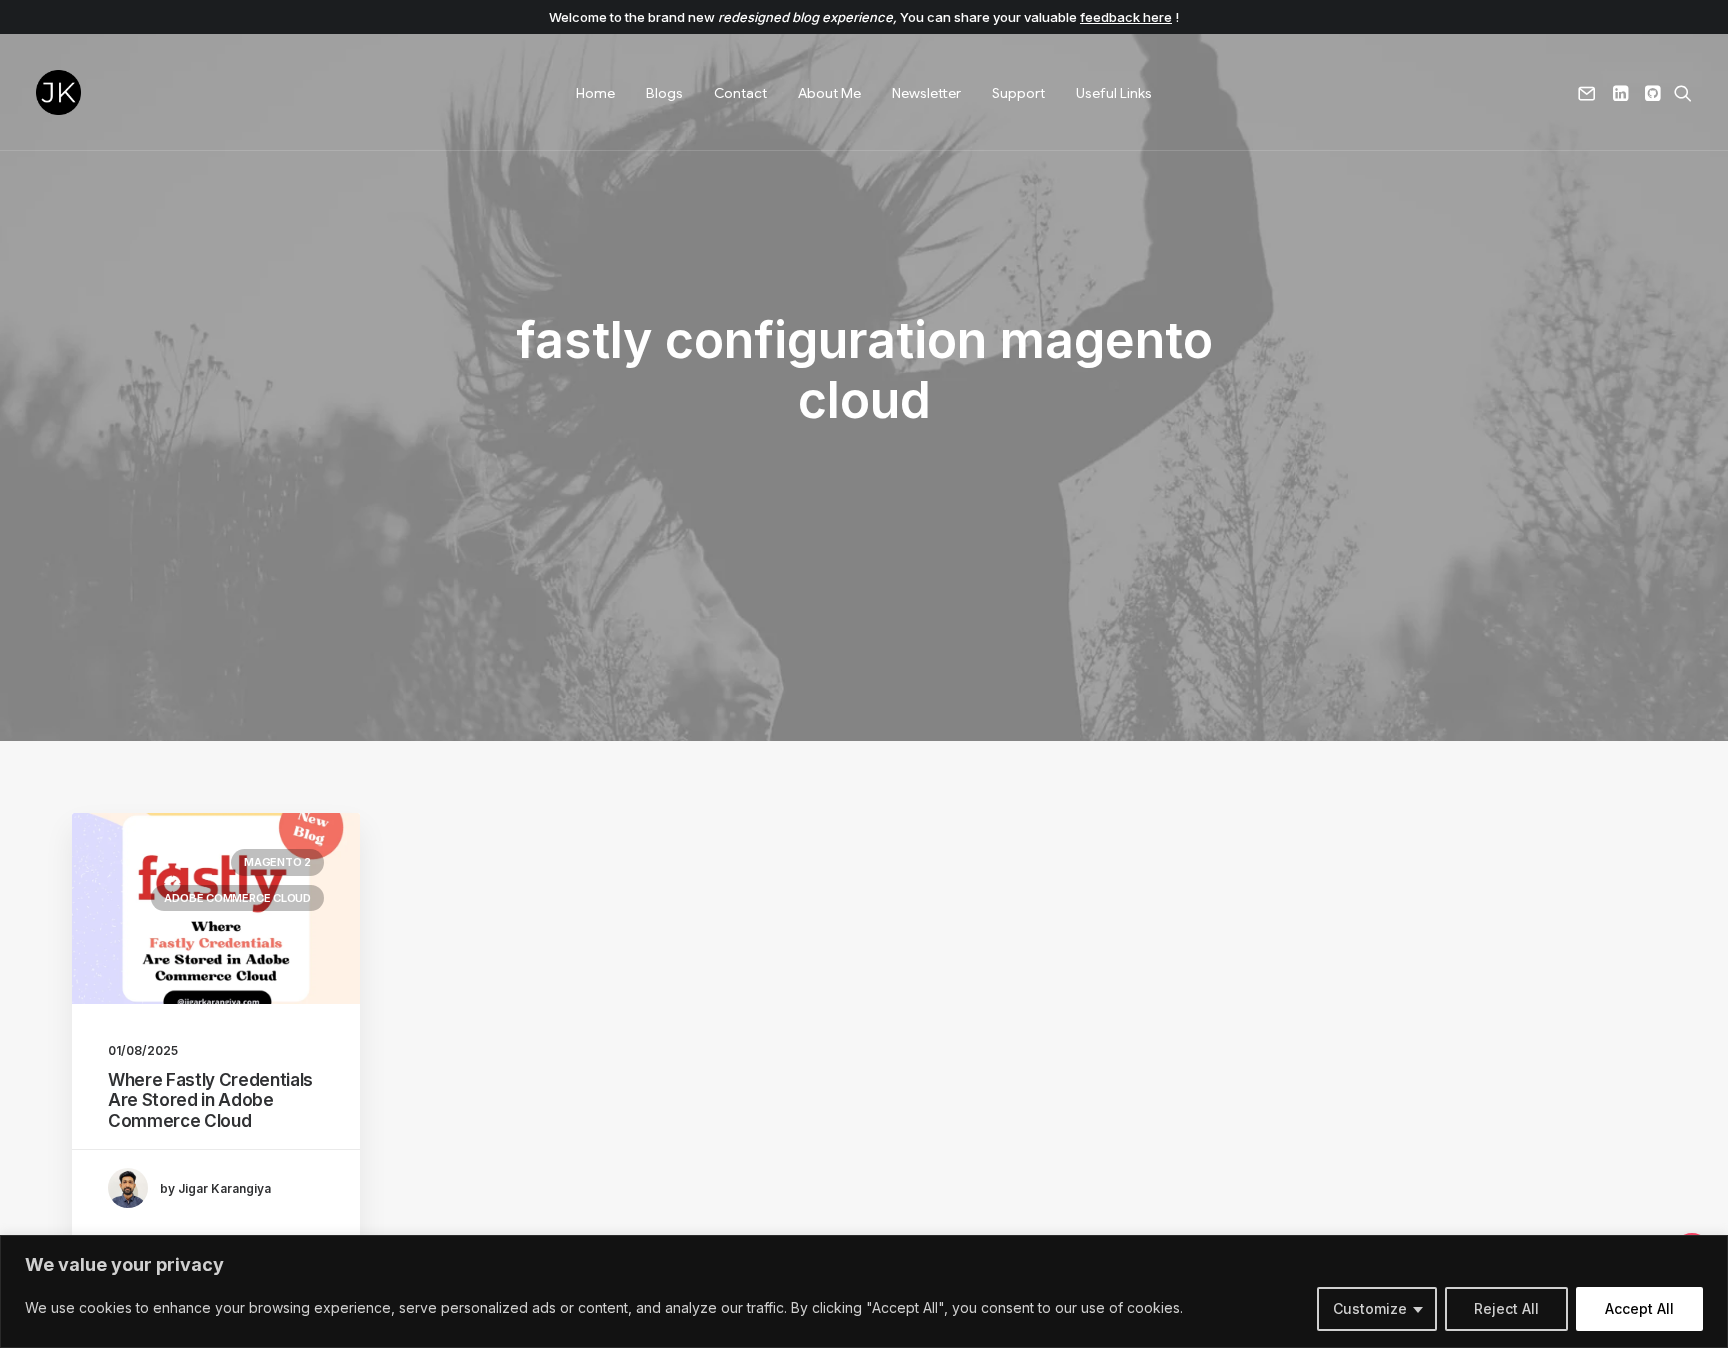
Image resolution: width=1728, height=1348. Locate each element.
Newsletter (926, 93)
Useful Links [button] (1114, 93)
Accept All (1639, 1308)
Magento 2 (277, 862)
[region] (864, 1291)
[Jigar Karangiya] (58, 92)
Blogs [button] (664, 93)
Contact (740, 93)
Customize (1370, 1308)
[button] (1590, 92)
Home (595, 93)
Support (1018, 93)
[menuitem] (595, 92)
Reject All (1506, 1308)
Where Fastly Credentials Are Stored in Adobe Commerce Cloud (210, 1100)
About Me (829, 93)
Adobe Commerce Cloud (237, 898)
